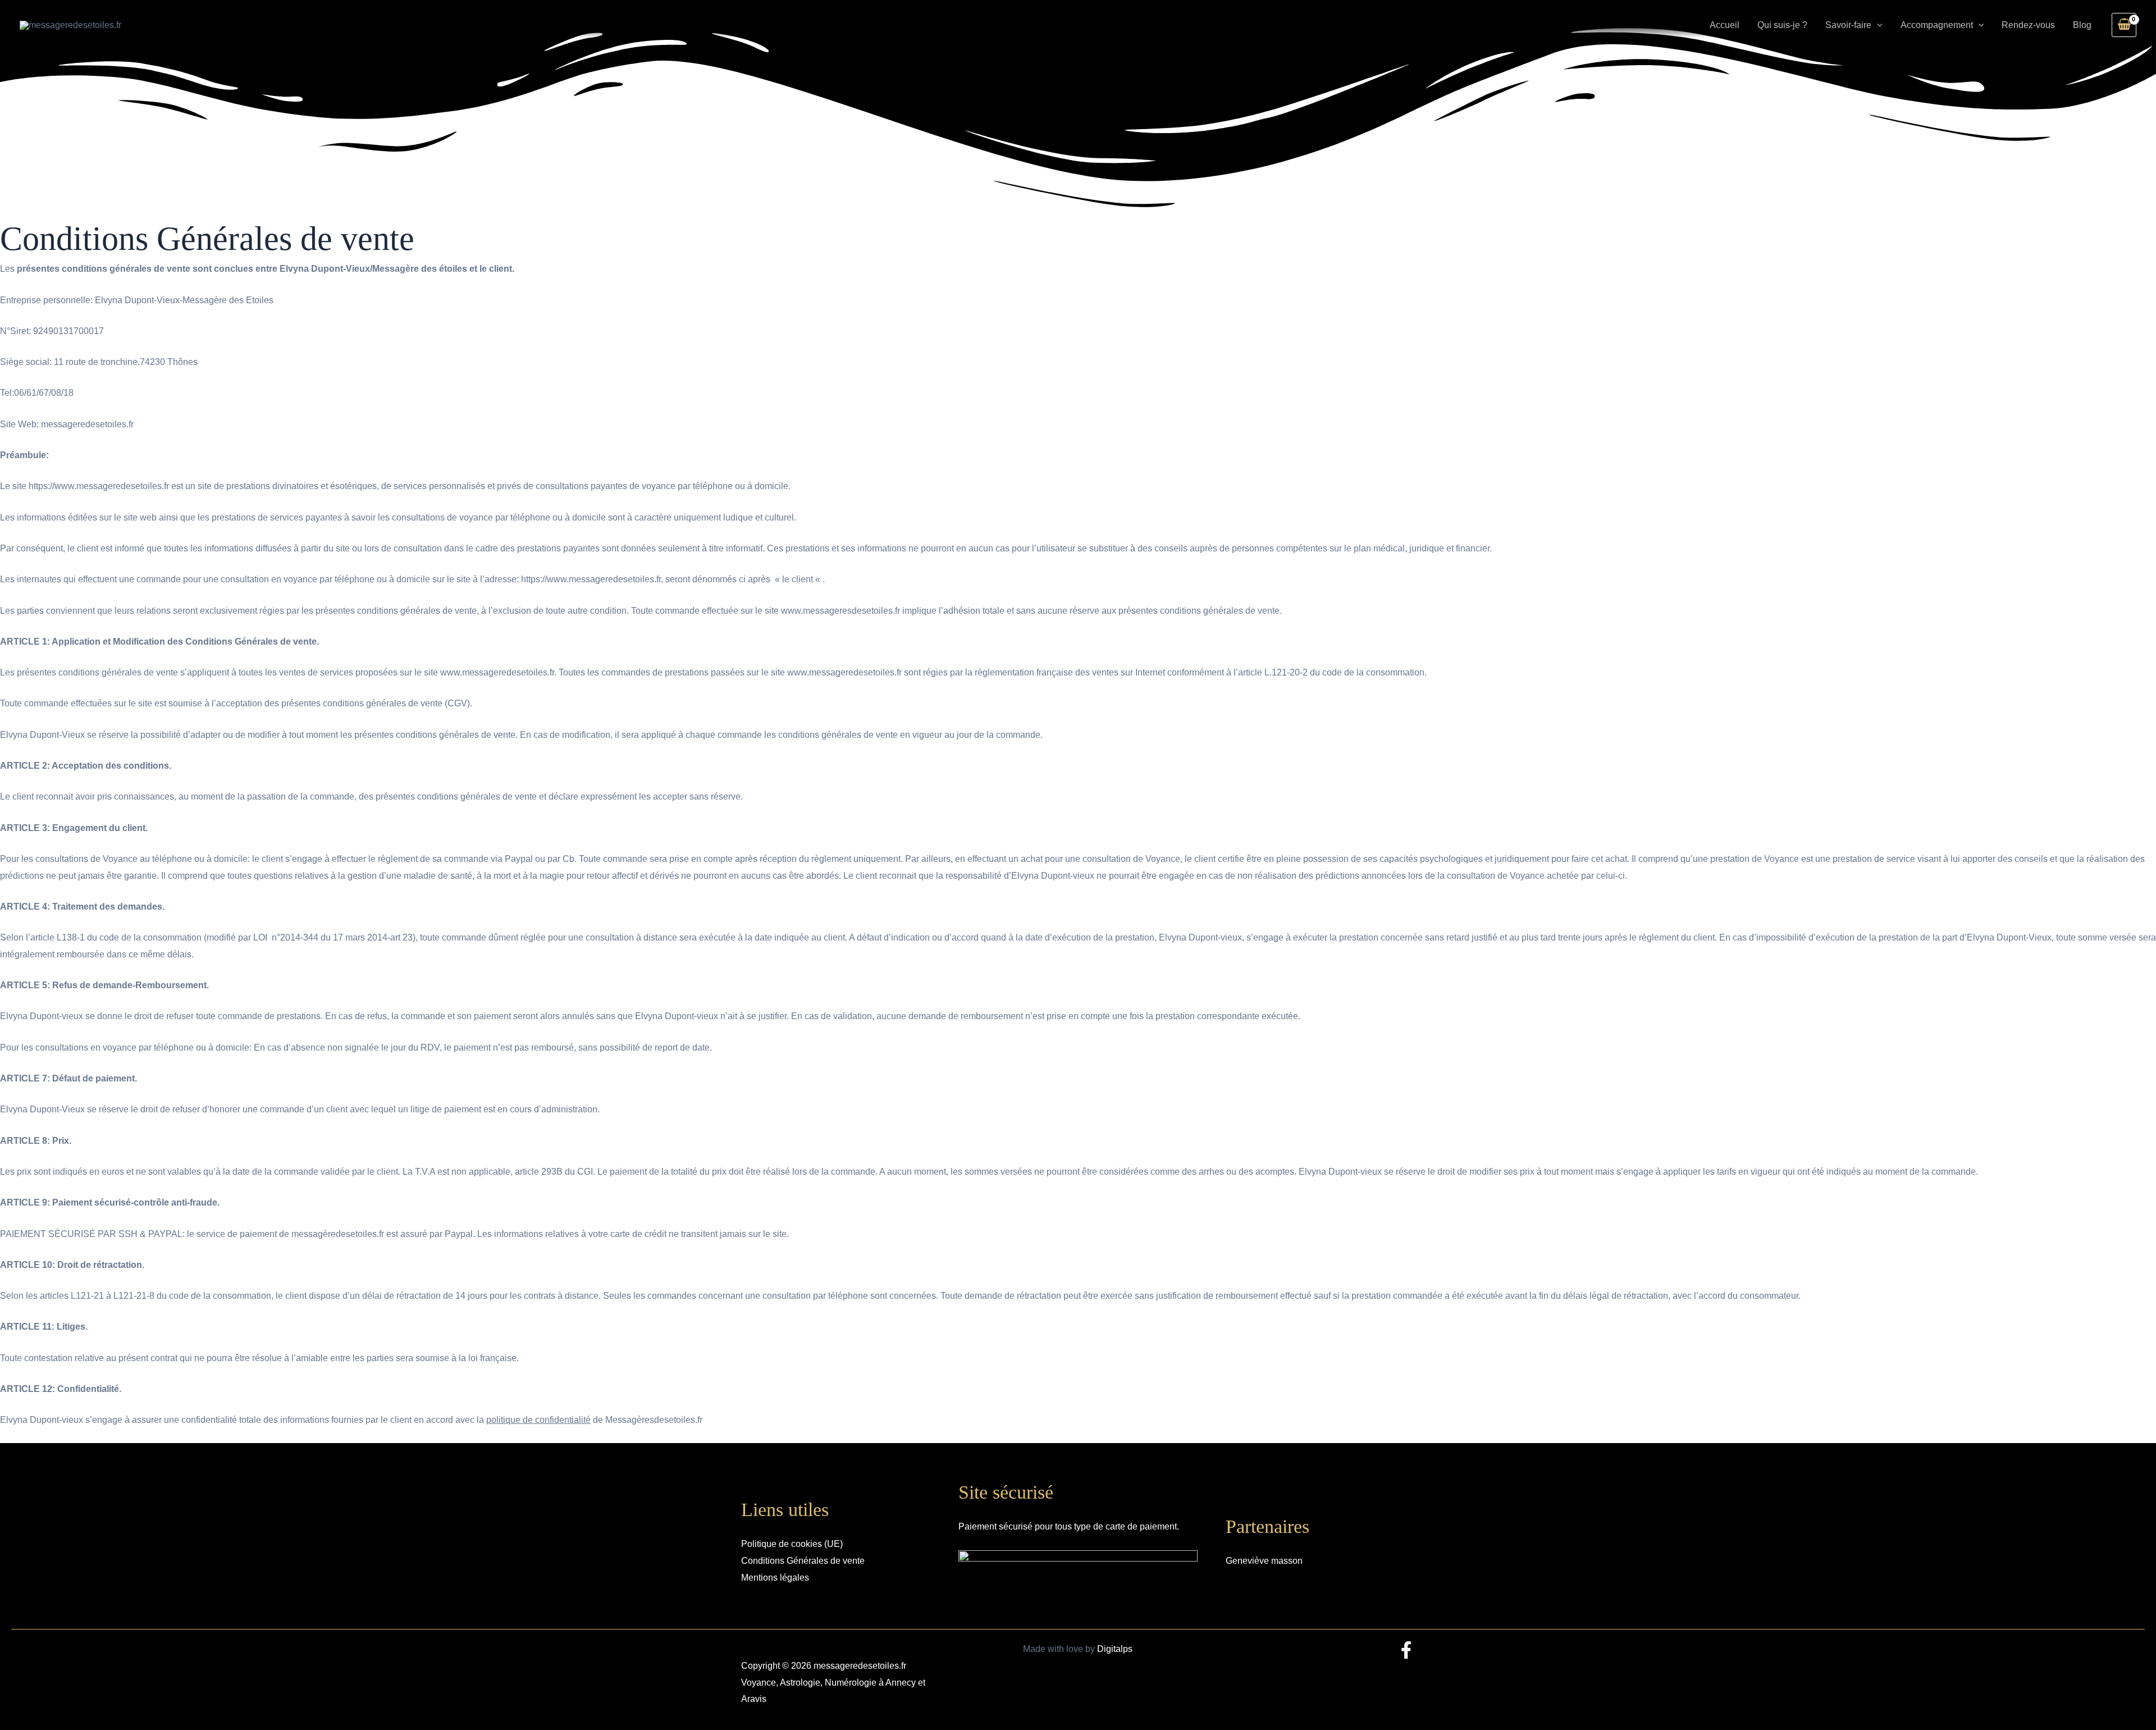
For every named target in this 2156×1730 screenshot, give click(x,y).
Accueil (1725, 25)
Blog (2082, 25)
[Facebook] (1406, 1650)
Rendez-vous (2028, 25)
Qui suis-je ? (1782, 25)
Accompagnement (1937, 25)
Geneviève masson (1264, 1561)
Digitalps (1115, 1649)
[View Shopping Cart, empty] (2124, 25)
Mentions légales (775, 1578)
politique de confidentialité (538, 1420)
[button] (1877, 25)
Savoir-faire (1848, 25)
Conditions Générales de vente (803, 1561)
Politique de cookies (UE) (792, 1544)
